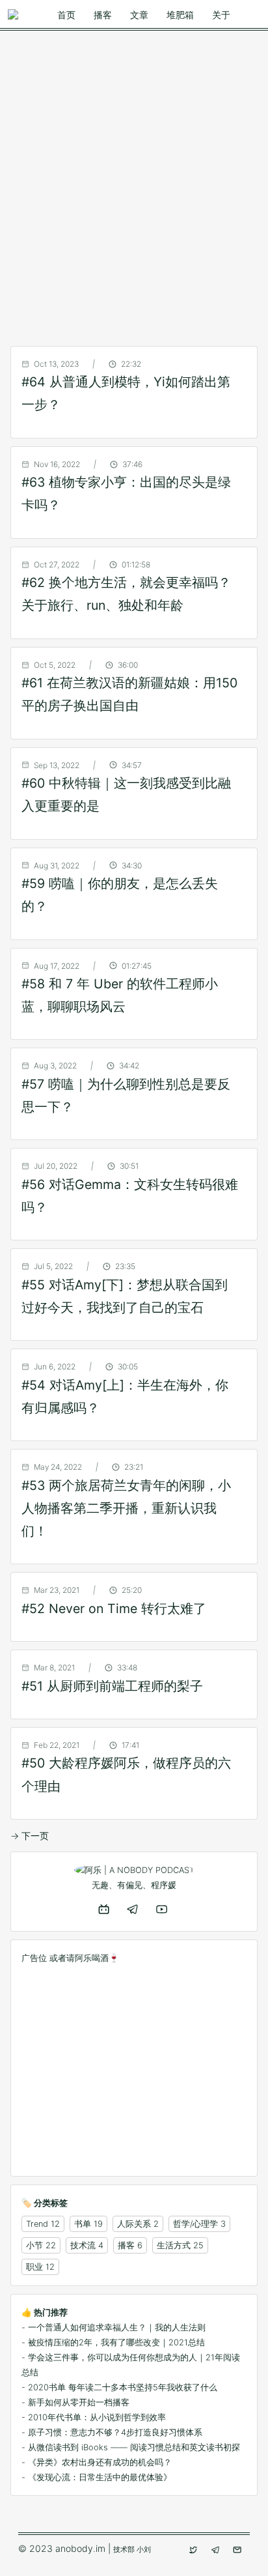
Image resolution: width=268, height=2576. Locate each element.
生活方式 (174, 2245)
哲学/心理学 (195, 2224)
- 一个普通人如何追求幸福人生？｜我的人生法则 (114, 2327)
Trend (37, 2224)
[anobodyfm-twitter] (194, 2550)
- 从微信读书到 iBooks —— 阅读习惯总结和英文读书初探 (131, 2447)
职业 (34, 2267)
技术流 (83, 2245)
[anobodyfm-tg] (217, 2550)
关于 (221, 15)
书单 (83, 2224)
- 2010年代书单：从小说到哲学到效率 (94, 2417)
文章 (139, 15)
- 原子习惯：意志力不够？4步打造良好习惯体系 (112, 2432)
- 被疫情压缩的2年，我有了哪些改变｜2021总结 (113, 2342)
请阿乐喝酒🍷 (93, 1958)
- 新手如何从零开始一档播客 (75, 2402)
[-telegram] (134, 1909)
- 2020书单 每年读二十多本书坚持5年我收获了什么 (119, 2387)
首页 (66, 15)
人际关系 (134, 2224)
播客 (103, 15)
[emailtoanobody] (239, 2550)
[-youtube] (163, 1909)
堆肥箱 (180, 15)
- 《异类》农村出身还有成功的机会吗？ (97, 2462)
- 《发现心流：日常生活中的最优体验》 (97, 2477)
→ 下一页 (30, 1836)
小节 (34, 2245)
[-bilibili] (105, 1909)
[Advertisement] (134, 179)
